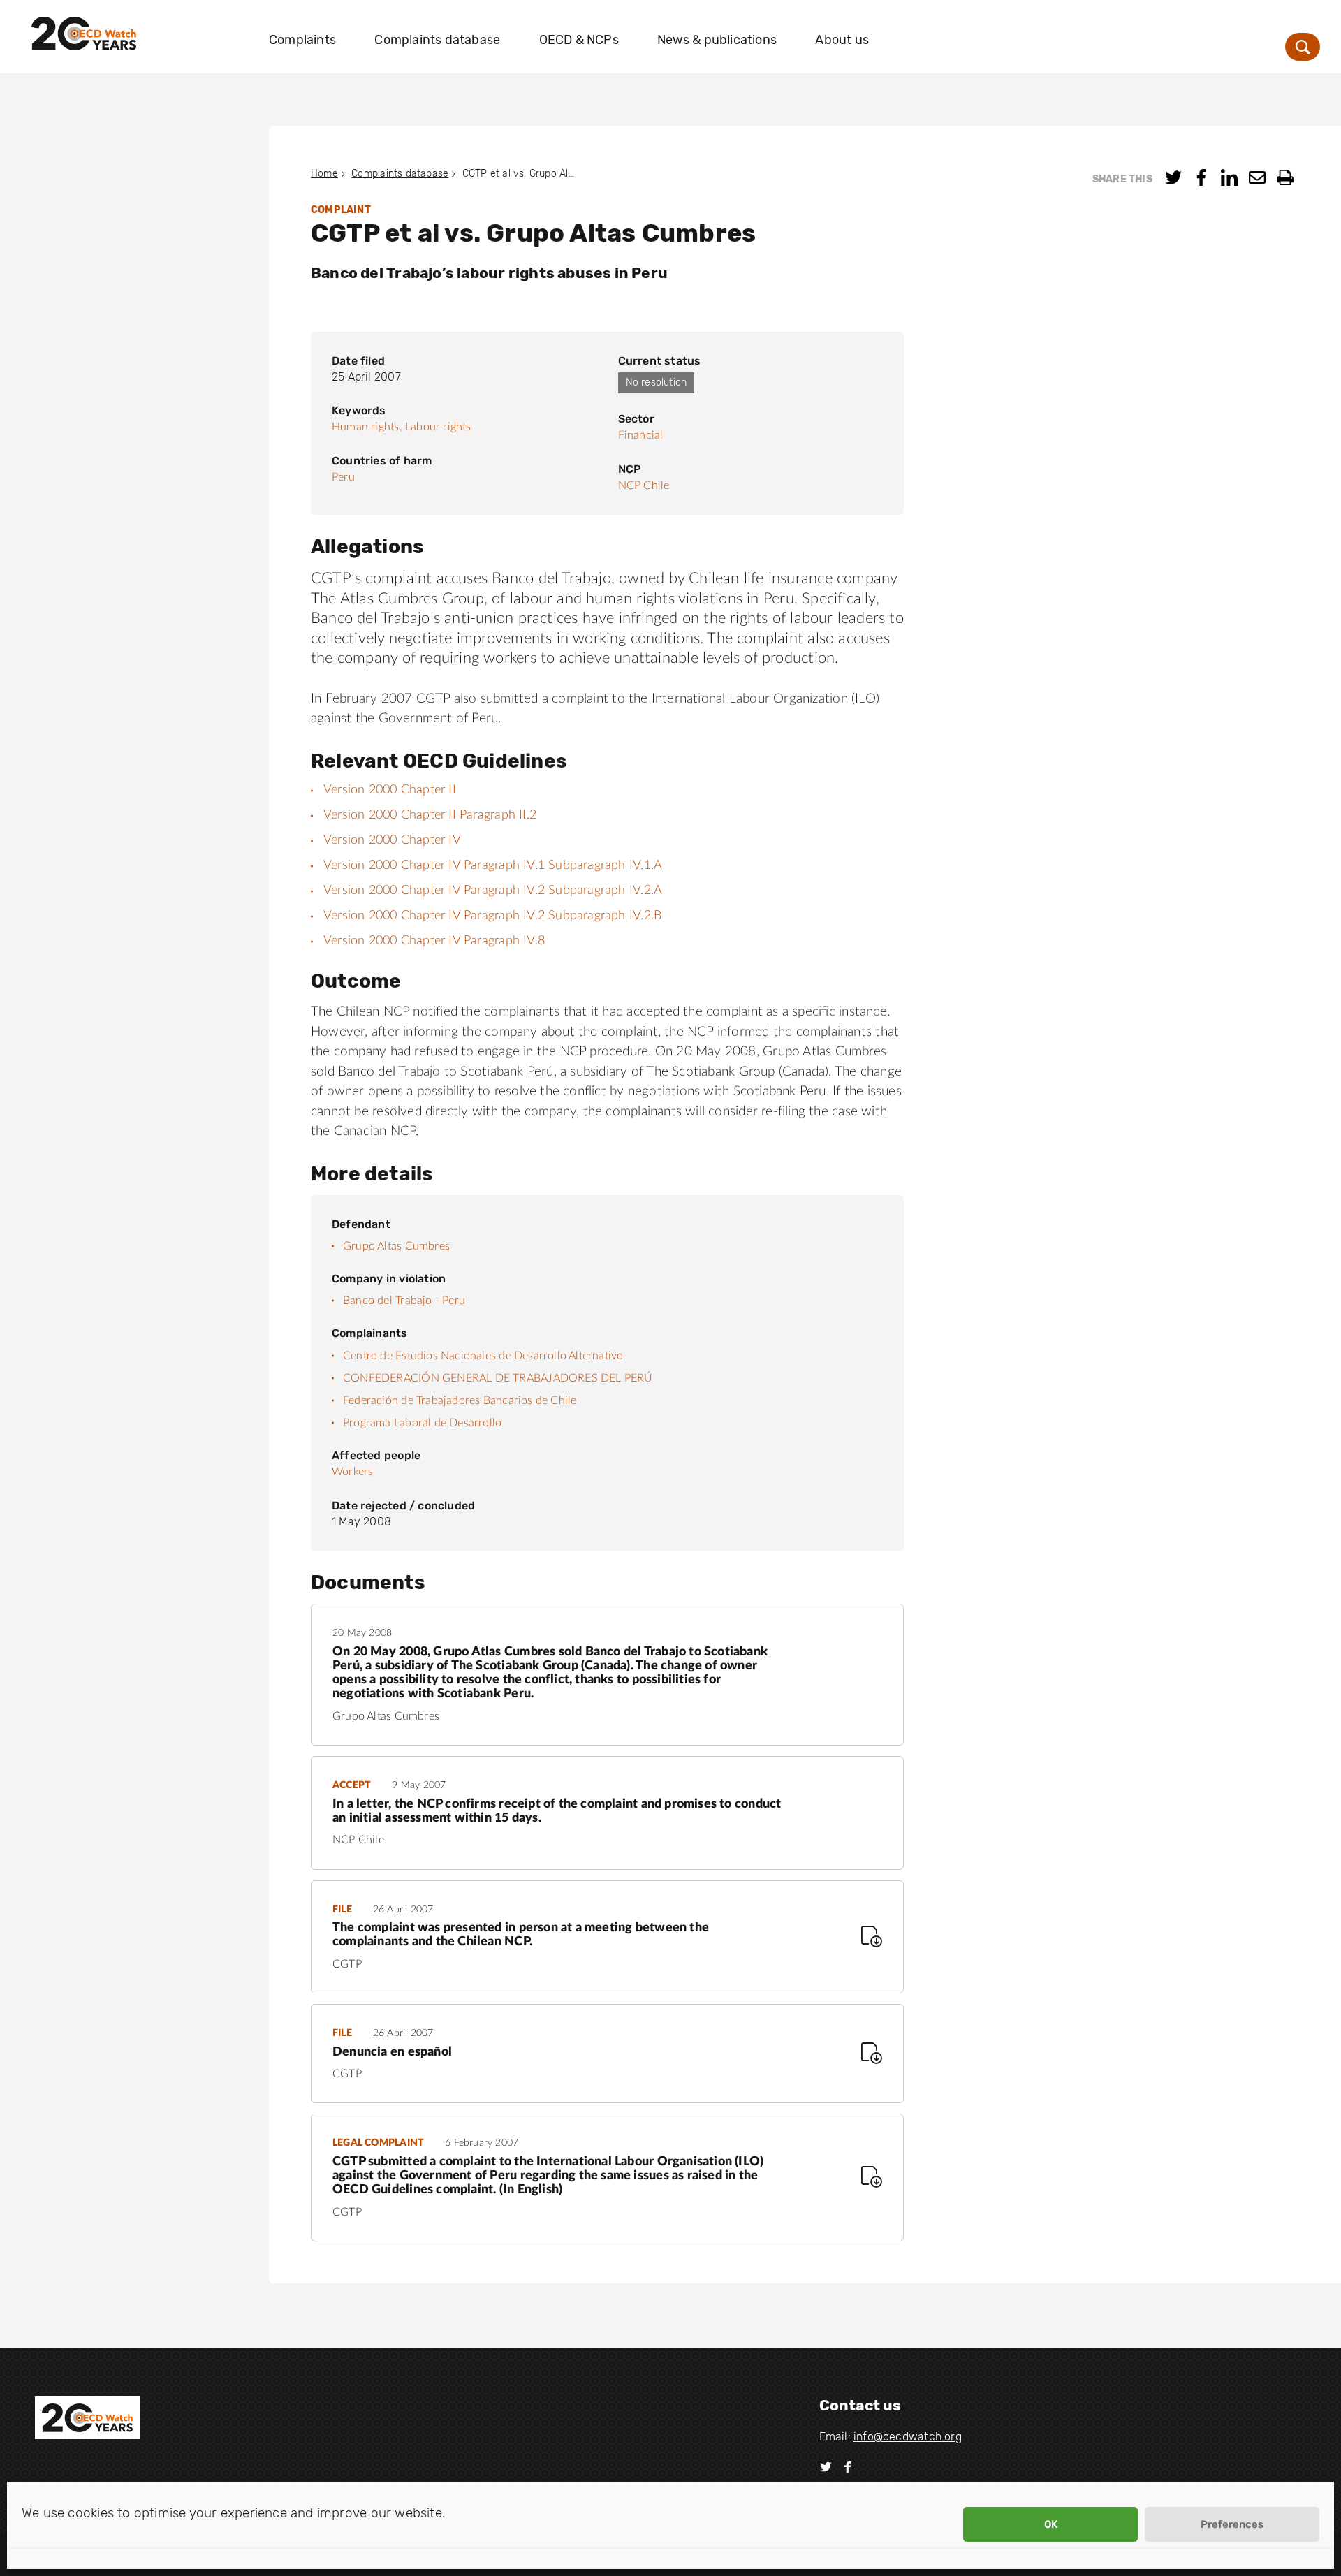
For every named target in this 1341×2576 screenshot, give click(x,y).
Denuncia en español (392, 2052)
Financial (641, 435)
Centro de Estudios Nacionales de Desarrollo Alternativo (483, 1356)
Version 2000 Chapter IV (392, 840)
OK (1051, 2524)
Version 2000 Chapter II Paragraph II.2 (430, 815)
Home (324, 174)
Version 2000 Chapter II (390, 790)
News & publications (717, 40)
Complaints (302, 40)
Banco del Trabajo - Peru (404, 1301)
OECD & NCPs (579, 40)
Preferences (1232, 2524)
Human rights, (367, 427)
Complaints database (437, 40)
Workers (352, 1472)
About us (842, 40)
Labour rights (438, 427)
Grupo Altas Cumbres (396, 1246)
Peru (343, 477)
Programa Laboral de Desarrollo (422, 1423)
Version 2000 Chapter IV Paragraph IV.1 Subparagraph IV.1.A (493, 865)
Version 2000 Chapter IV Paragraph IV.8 (434, 941)
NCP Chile (644, 485)
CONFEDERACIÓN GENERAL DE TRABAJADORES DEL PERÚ (498, 1378)
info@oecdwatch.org (908, 2437)
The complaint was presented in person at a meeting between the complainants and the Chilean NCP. (521, 1935)
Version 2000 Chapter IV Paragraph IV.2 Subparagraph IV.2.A (493, 891)
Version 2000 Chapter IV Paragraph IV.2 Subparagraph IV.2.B (492, 916)
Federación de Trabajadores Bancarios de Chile (460, 1400)
